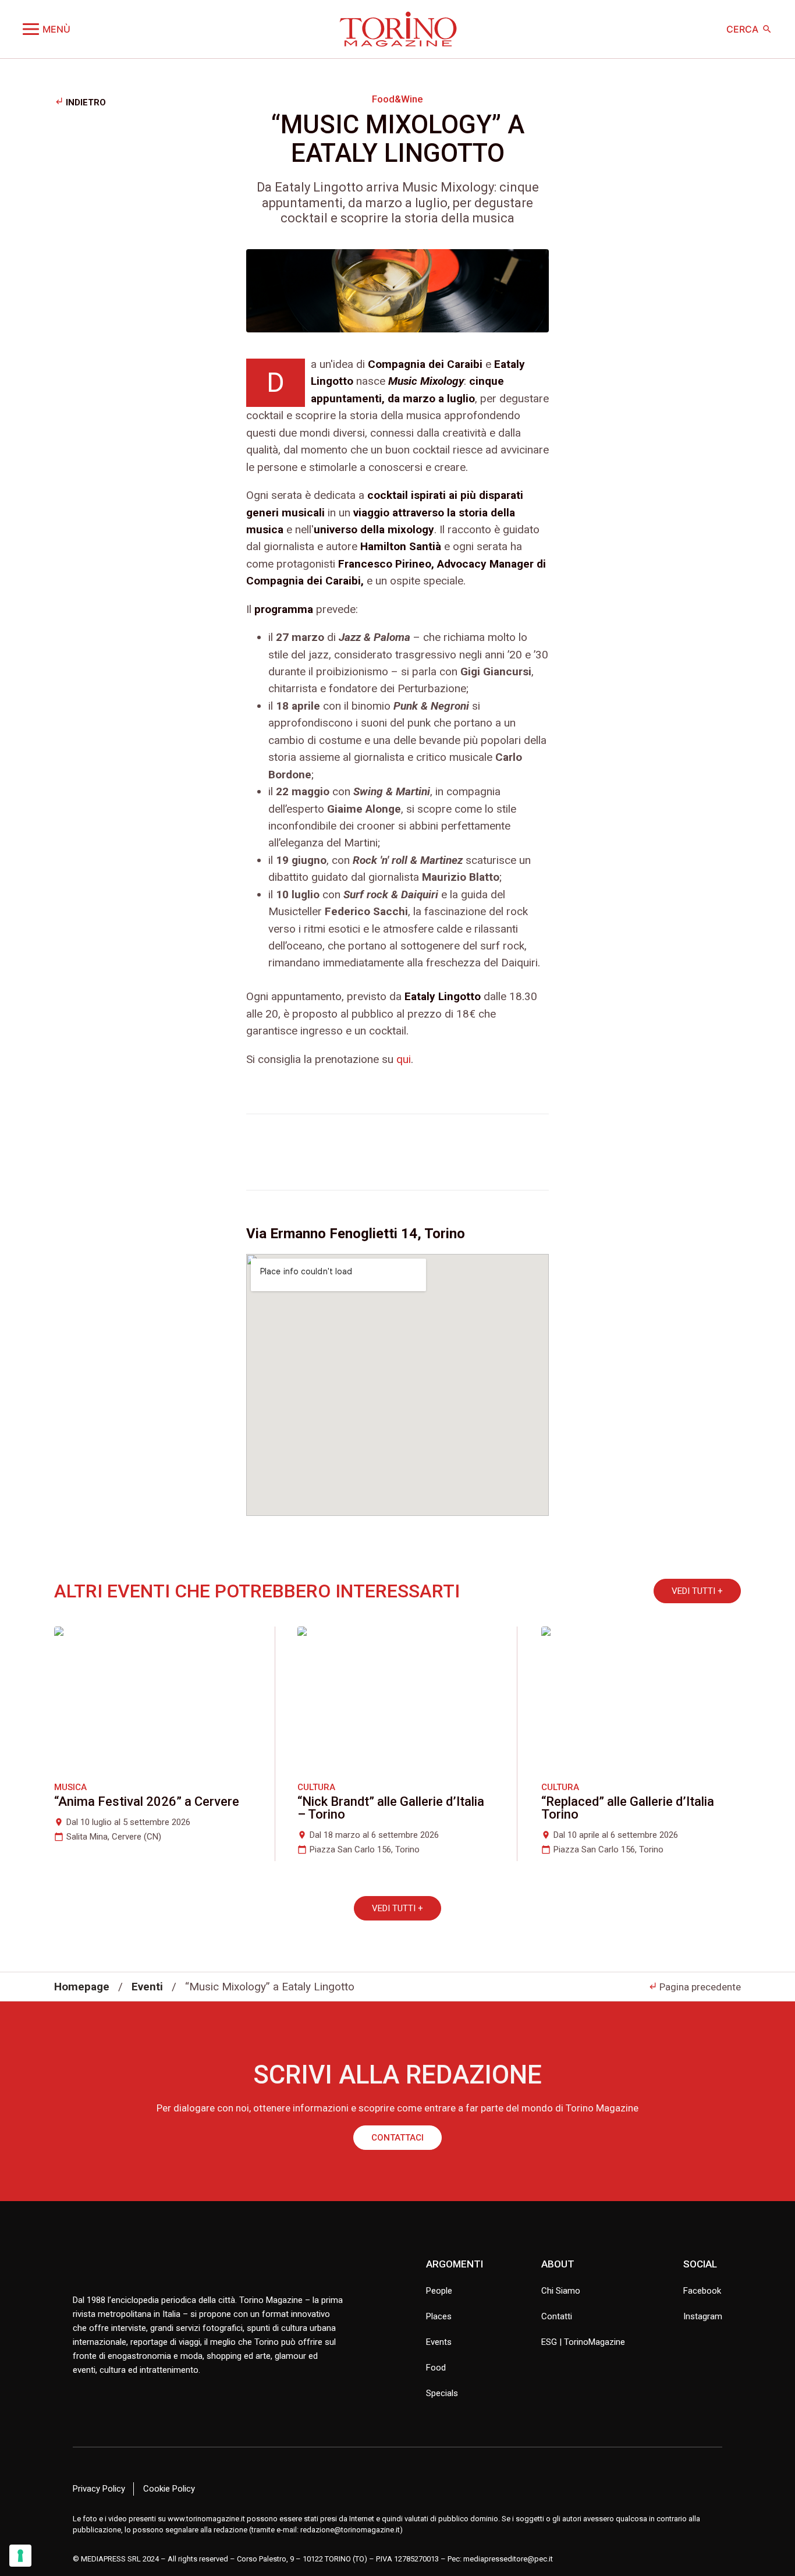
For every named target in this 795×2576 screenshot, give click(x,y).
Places (439, 2316)
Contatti (557, 2316)
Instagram (703, 2316)
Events (439, 2342)
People (439, 2291)
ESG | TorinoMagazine (583, 2342)
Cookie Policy (169, 2489)
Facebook (702, 2291)
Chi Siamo (561, 2291)
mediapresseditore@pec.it (508, 2559)
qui (404, 1059)
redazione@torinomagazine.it (350, 2530)
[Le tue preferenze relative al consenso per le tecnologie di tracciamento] (20, 2556)
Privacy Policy (99, 2489)
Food (436, 2368)
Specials (442, 2393)
